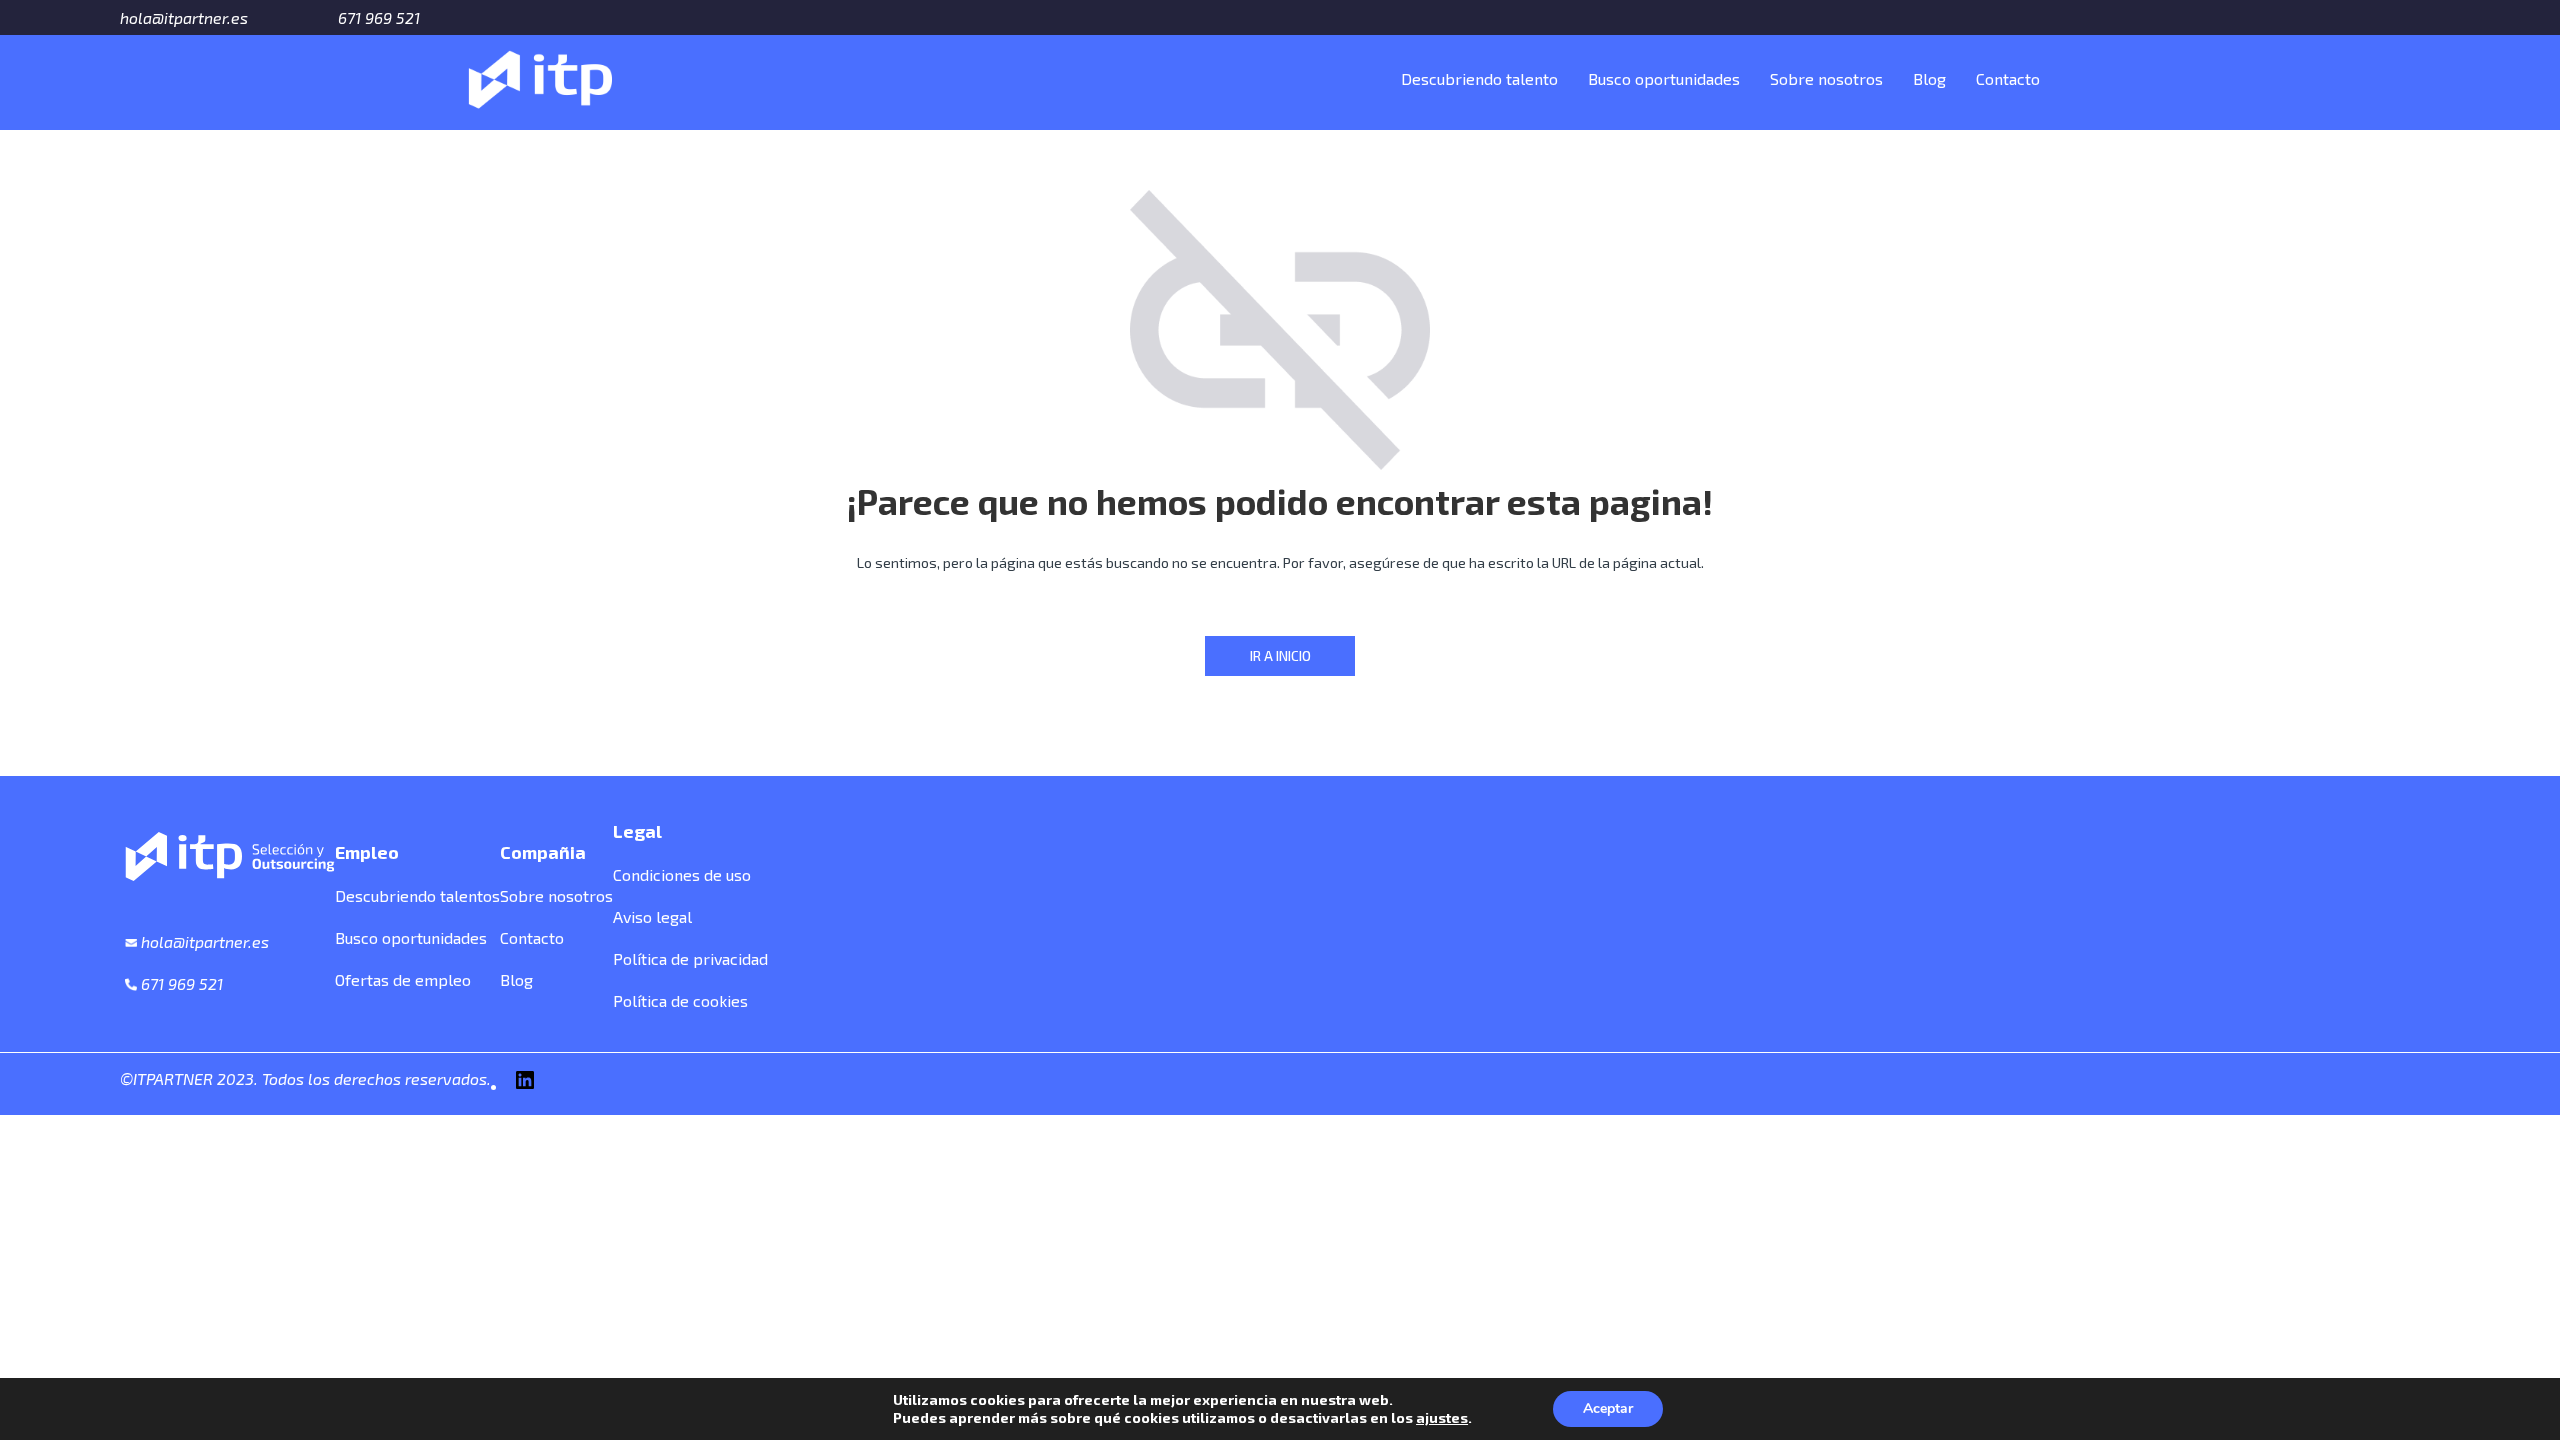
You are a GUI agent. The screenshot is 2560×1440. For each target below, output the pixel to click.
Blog (1929, 78)
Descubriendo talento (1479, 78)
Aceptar (1608, 1408)
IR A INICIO (1280, 655)
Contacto (2008, 78)
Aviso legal (652, 916)
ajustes (1442, 1417)
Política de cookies (680, 1000)
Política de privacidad (690, 958)
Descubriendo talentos (417, 895)
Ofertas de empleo (403, 979)
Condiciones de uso (682, 874)
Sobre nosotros (1826, 78)
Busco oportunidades (1664, 78)
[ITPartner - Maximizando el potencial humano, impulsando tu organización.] (540, 75)
